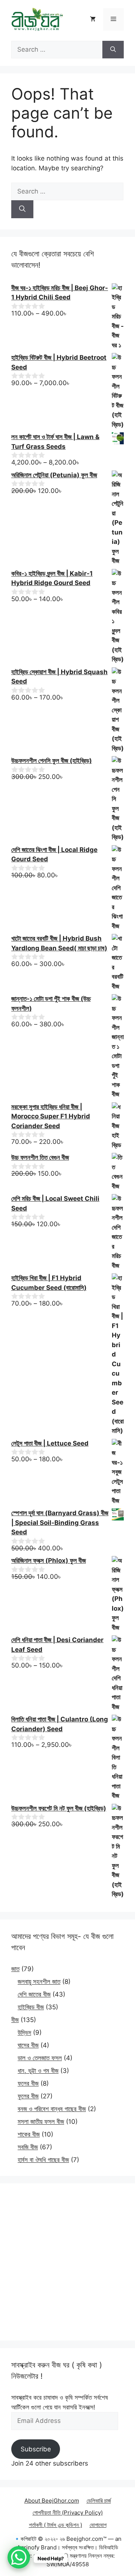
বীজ (15, 2020)
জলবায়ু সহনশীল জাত (39, 1982)
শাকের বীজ (29, 2134)
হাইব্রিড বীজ (31, 2007)
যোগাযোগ (98, 2525)
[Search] (113, 50)
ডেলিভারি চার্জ (99, 2501)
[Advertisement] (67, 2262)
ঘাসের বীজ (28, 2045)
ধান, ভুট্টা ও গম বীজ (38, 2071)
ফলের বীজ (28, 2083)
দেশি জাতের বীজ (34, 1994)
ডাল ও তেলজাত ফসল (40, 2058)
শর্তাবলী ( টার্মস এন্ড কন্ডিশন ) (55, 2525)
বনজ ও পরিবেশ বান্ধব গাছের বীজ (52, 2109)
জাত (15, 1969)
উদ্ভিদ (24, 2033)
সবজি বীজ (28, 2147)
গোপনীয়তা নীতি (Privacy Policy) (68, 2513)
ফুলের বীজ (28, 2096)
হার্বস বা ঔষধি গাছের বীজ (43, 2160)
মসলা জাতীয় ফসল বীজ (41, 2122)
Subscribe (36, 2449)
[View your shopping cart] (93, 19)
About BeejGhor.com (52, 2501)
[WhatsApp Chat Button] (19, 2557)
